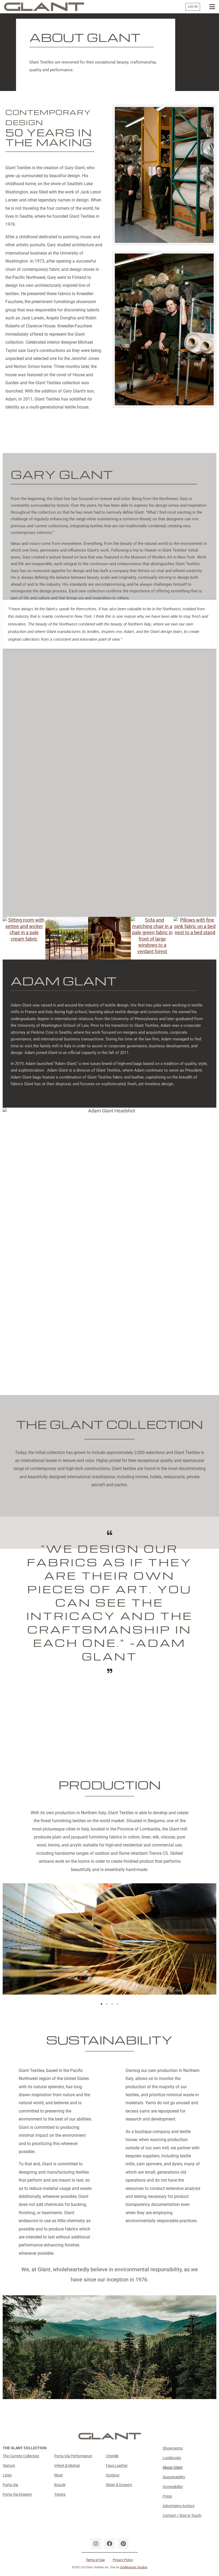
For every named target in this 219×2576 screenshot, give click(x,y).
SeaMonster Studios (134, 2567)
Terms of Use (95, 2560)
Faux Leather (117, 2466)
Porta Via (10, 2485)
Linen (7, 2475)
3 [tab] (112, 2004)
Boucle (60, 2485)
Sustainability (174, 2477)
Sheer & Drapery (119, 2485)
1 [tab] (101, 2004)
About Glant (173, 2467)
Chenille (112, 2456)
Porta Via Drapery (17, 2494)
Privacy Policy (123, 2560)
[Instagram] (96, 2544)
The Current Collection (21, 2456)
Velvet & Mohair (67, 2466)
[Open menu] (212, 7)
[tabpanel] (109, 1939)
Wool (58, 2475)
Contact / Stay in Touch (182, 2515)
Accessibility (173, 2487)
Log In (193, 7)
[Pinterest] (123, 2544)
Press (167, 2496)
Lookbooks (172, 2458)
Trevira (60, 2494)
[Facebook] (109, 2544)
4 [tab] (118, 2004)
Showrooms (173, 2448)
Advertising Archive (179, 2506)
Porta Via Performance (73, 2456)
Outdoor (113, 2475)
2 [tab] (107, 2004)
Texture (9, 2466)
